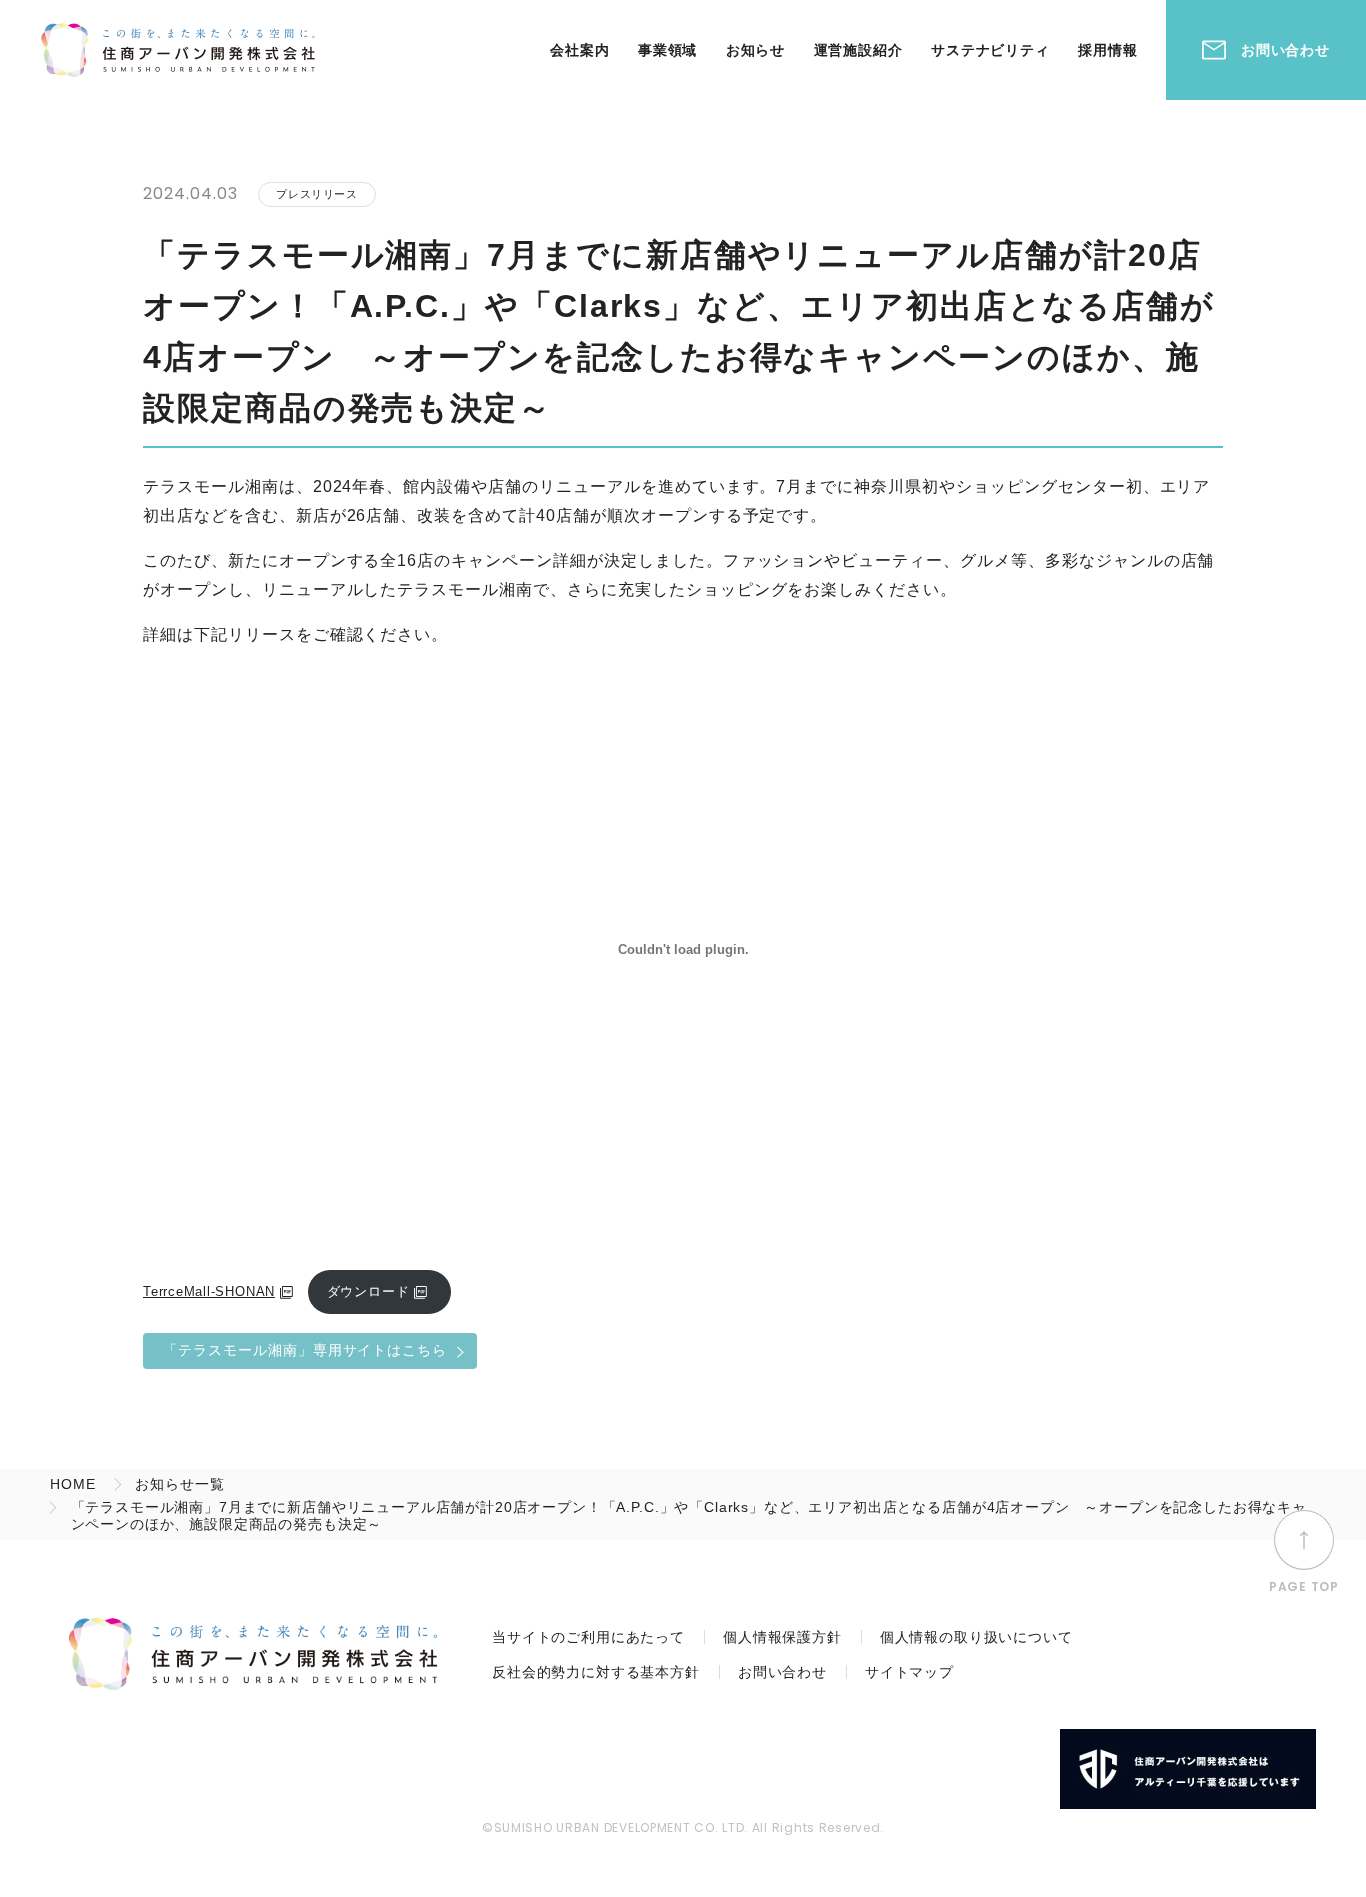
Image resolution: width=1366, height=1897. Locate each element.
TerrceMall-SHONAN (209, 1291)
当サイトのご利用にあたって (588, 1637)
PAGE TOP (1304, 1586)
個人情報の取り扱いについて (976, 1637)
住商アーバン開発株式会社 (178, 50)
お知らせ (755, 50)
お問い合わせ (1285, 50)
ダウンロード (368, 1291)
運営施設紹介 (858, 50)
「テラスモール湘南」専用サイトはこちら (305, 1350)
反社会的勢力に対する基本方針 (596, 1672)
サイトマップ (909, 1672)
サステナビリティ (990, 50)
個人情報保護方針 (782, 1637)
